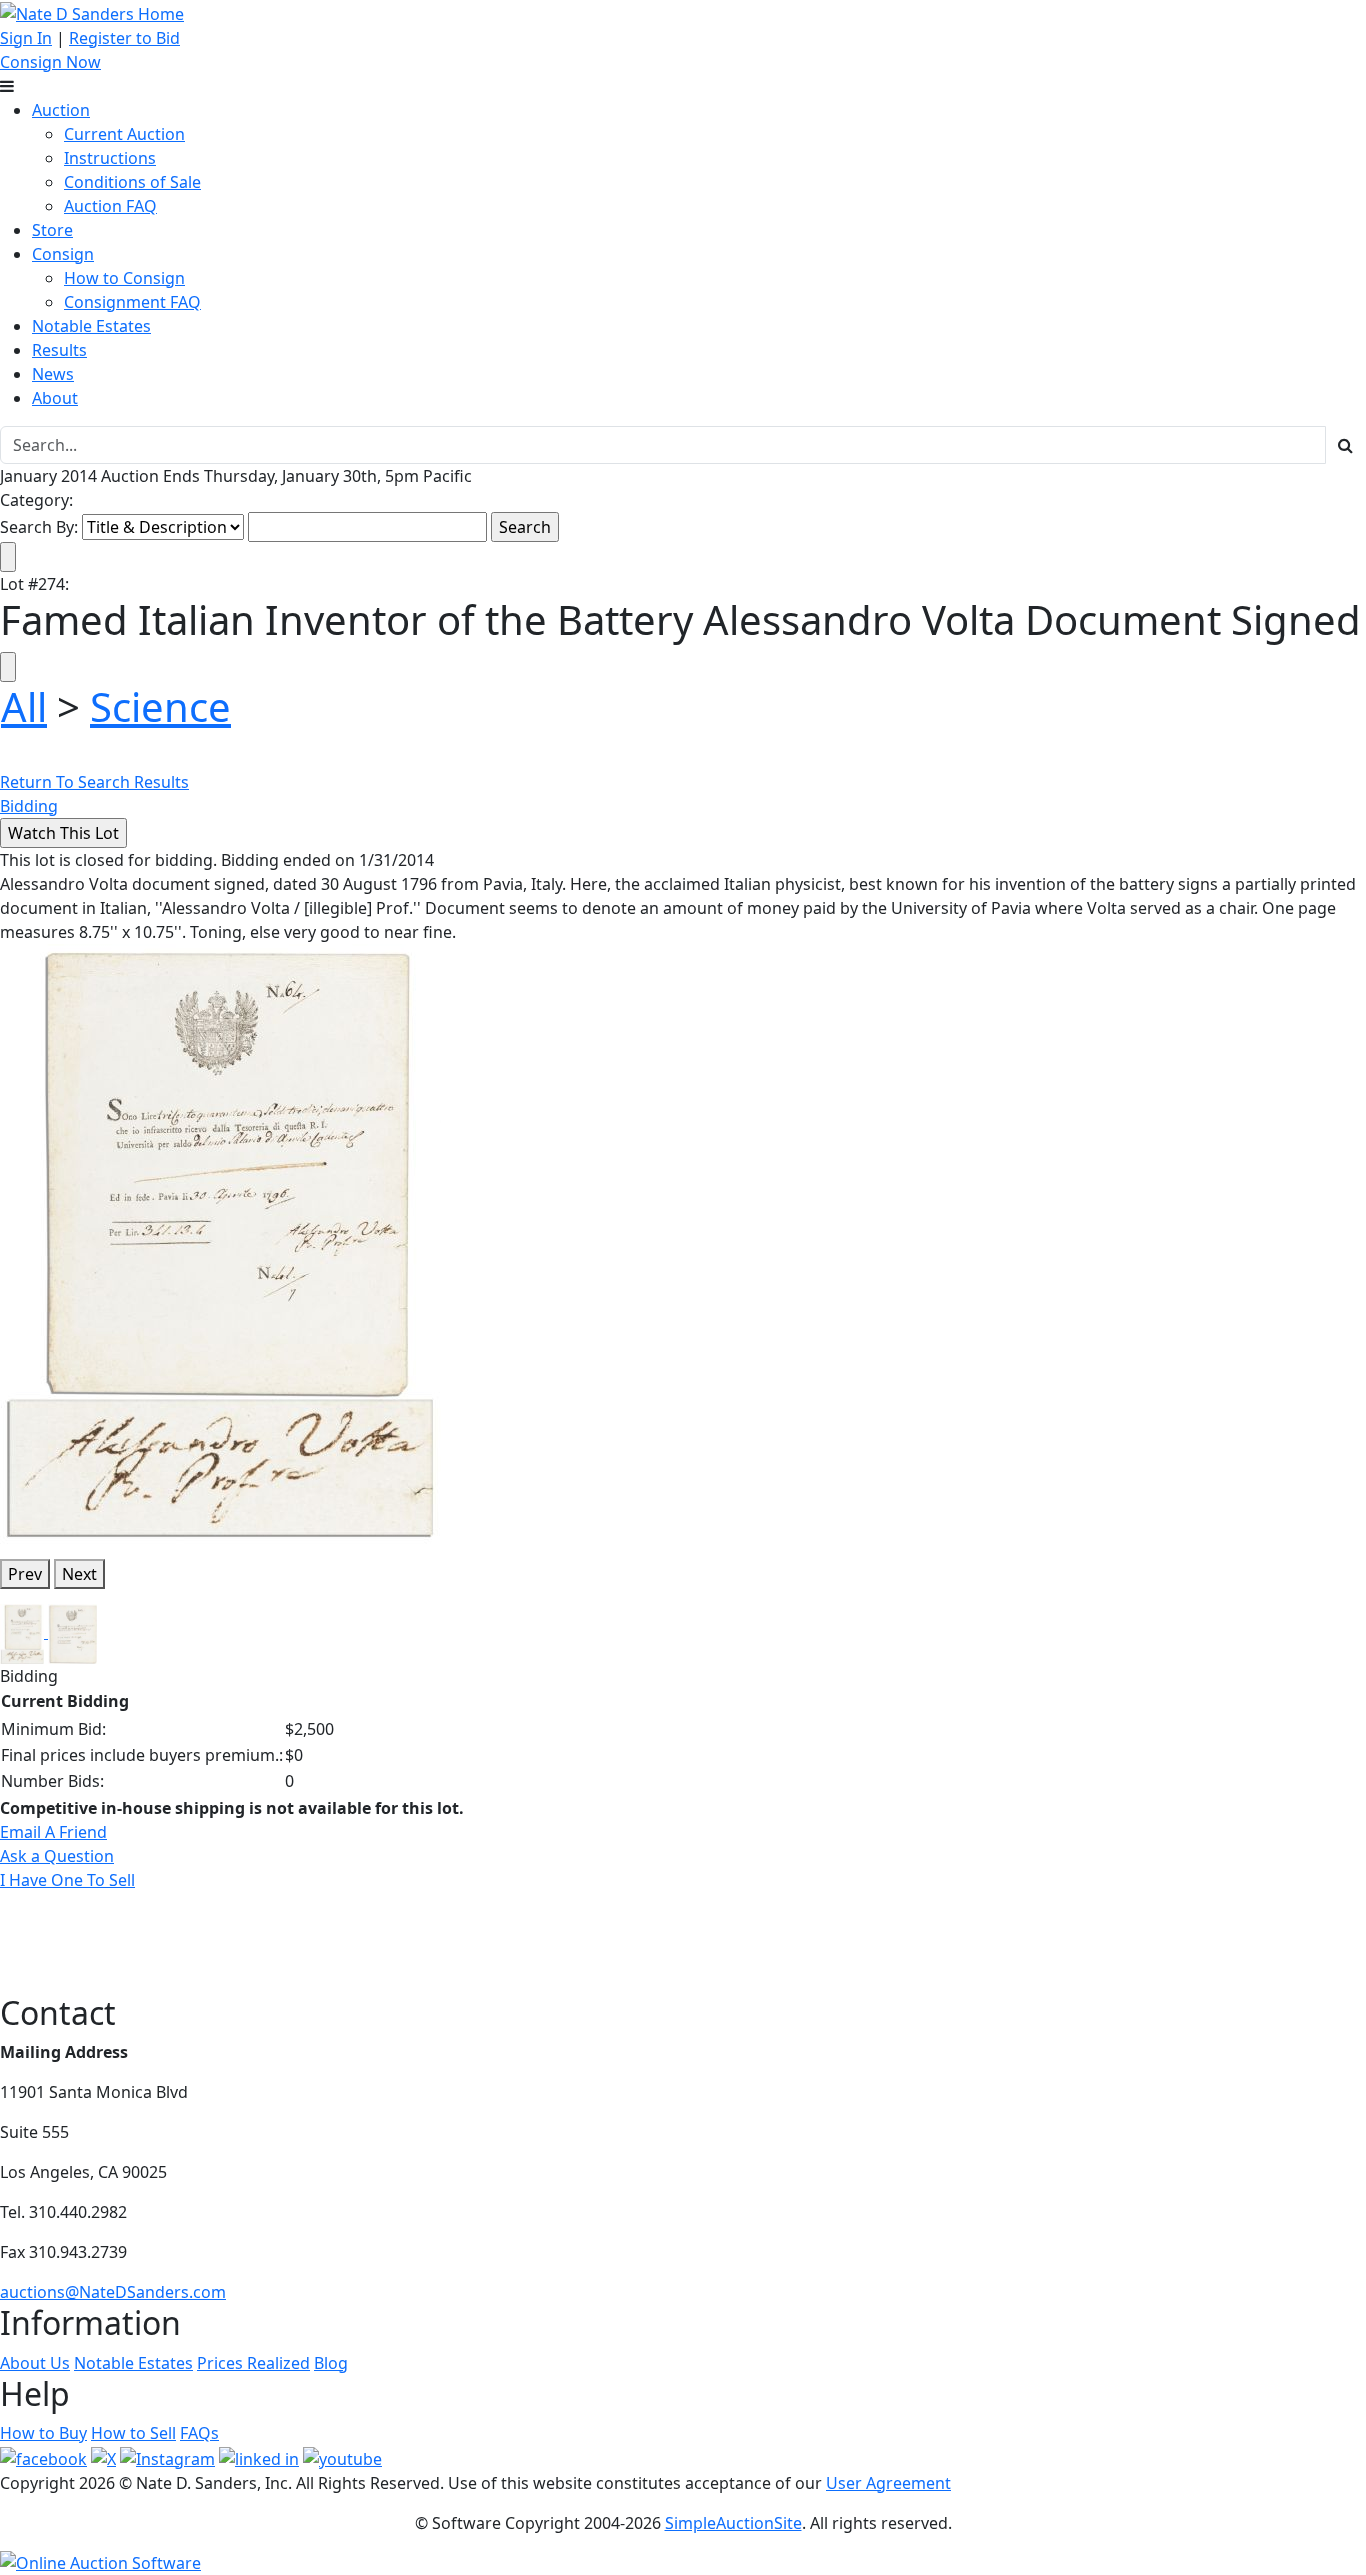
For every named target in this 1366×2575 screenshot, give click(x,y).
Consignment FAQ (132, 302)
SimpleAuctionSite (733, 2523)
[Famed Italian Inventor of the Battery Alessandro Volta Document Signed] (220, 1242)
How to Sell (133, 2433)
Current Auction (124, 134)
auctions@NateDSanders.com (113, 2292)
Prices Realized (253, 2363)
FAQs (199, 2433)
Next (79, 1574)
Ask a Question (57, 1856)
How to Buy (43, 2433)
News (53, 374)
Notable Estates (91, 326)
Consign (63, 254)
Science (160, 706)
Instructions (110, 158)
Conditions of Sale (132, 182)
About (55, 398)
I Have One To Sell (67, 1880)
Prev (25, 1574)
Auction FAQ (110, 206)
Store (52, 230)
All (24, 706)
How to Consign (124, 278)
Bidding (29, 806)
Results (59, 350)
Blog (331, 2363)
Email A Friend (53, 1832)
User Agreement (888, 2483)
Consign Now (50, 62)
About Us (35, 2363)
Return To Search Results (94, 782)
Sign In (26, 38)
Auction (61, 110)
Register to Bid (124, 38)
